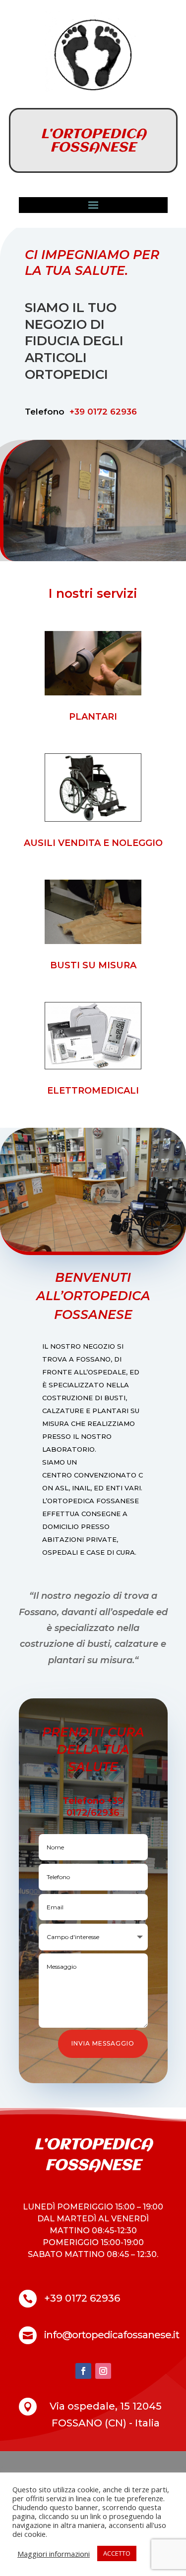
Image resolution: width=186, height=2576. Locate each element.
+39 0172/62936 (95, 1807)
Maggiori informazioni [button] (54, 2554)
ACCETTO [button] (117, 2553)
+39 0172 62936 (102, 412)
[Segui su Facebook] (83, 2371)
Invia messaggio (103, 2043)
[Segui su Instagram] (103, 2371)
